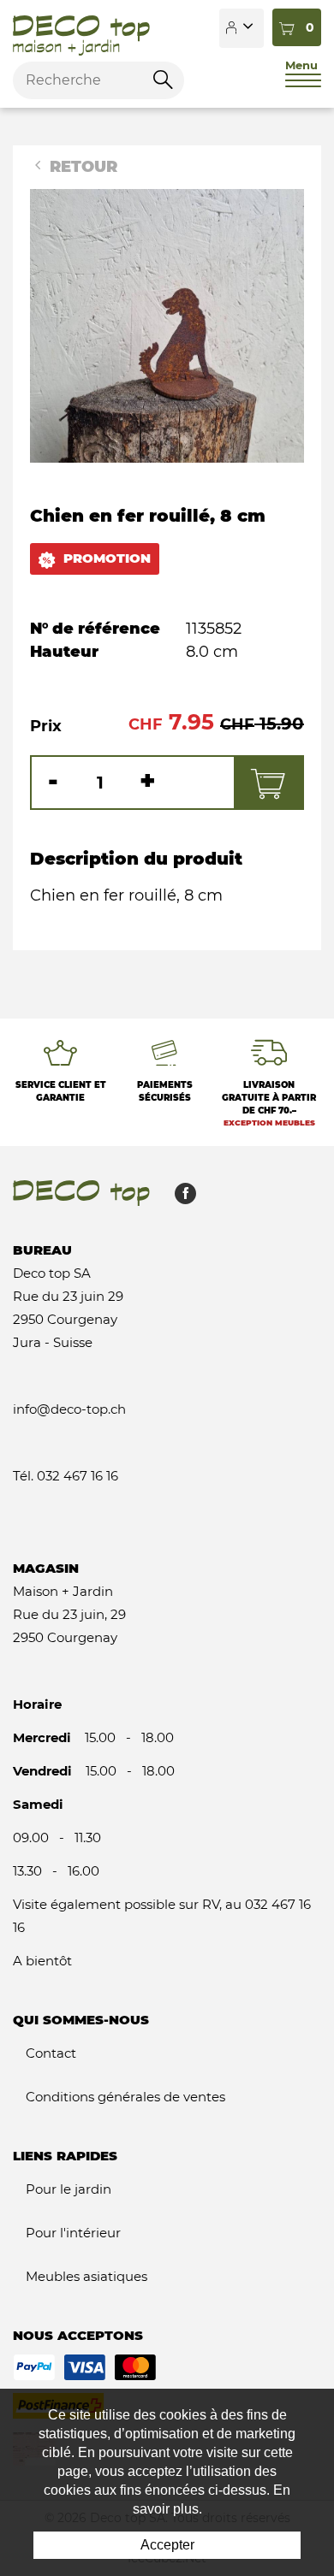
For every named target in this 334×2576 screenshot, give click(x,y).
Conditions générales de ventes (125, 2097)
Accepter (167, 2545)
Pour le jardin (69, 2189)
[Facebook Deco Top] (179, 1198)
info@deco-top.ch (69, 1409)
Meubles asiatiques (86, 2276)
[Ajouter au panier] (268, 783)
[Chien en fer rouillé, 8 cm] (167, 325)
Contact (51, 2053)
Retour (81, 167)
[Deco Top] (81, 28)
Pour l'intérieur (73, 2233)
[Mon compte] (242, 28)
